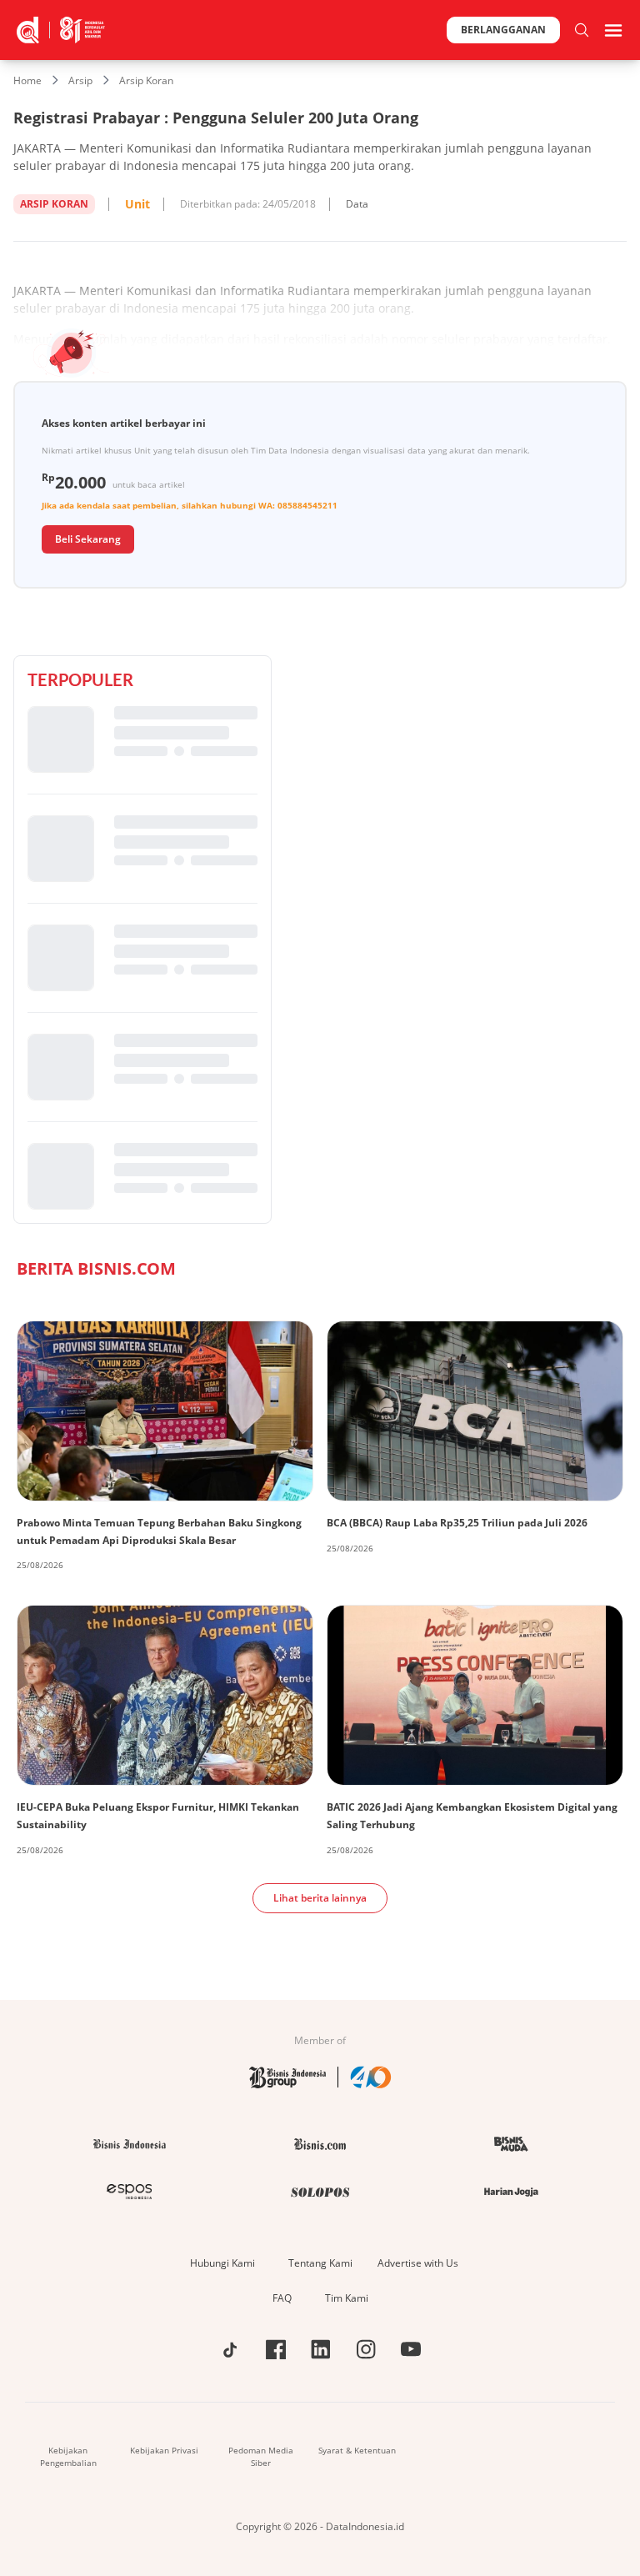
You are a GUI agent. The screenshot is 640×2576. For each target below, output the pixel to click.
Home (27, 80)
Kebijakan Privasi (164, 2450)
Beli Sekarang (88, 539)
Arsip (80, 80)
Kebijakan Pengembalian (68, 2456)
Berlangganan (503, 30)
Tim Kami (347, 2298)
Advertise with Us (418, 2263)
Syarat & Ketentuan (357, 2450)
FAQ (282, 2298)
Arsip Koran (146, 80)
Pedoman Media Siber (261, 2456)
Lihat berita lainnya (320, 1898)
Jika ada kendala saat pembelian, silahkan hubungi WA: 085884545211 (190, 505)
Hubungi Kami (222, 2263)
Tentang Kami (320, 2263)
